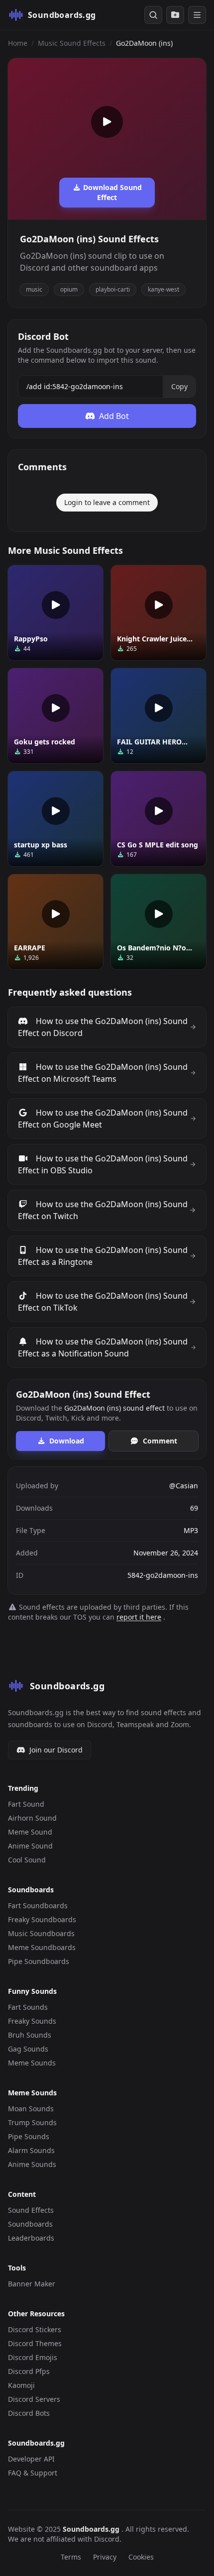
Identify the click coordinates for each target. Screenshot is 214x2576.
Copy (179, 386)
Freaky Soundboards (42, 1919)
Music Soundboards (41, 1933)
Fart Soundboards (38, 1906)
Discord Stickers (35, 2329)
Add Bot (114, 416)
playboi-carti (113, 289)
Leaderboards (31, 2238)
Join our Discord (56, 1750)
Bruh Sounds (30, 2035)
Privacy (105, 2557)
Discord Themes (35, 2343)
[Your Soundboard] (175, 15)
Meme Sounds (32, 2063)
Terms (71, 2557)
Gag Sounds (28, 2049)
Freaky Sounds (32, 2021)
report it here (139, 1617)
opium (69, 289)
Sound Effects (31, 2210)
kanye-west (163, 289)
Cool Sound (27, 1860)
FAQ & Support (33, 2473)
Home (18, 43)
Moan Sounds (31, 2109)
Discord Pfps (29, 2371)
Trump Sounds (32, 2122)
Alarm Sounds (31, 2150)
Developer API (31, 2459)
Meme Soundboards (42, 1947)
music (34, 289)
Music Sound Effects (72, 43)
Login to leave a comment (107, 502)
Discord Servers (34, 2399)
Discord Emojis (33, 2357)
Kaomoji (21, 2385)
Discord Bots (29, 2413)
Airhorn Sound (32, 1818)
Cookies (141, 2557)
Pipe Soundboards (39, 1961)
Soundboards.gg (92, 2529)
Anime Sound (30, 1846)
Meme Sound (30, 1832)
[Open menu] (197, 15)
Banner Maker (32, 2284)
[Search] (153, 15)
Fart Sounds (28, 2007)
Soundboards (30, 2224)
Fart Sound (26, 1804)
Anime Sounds (32, 2164)
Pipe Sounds (29, 2136)
